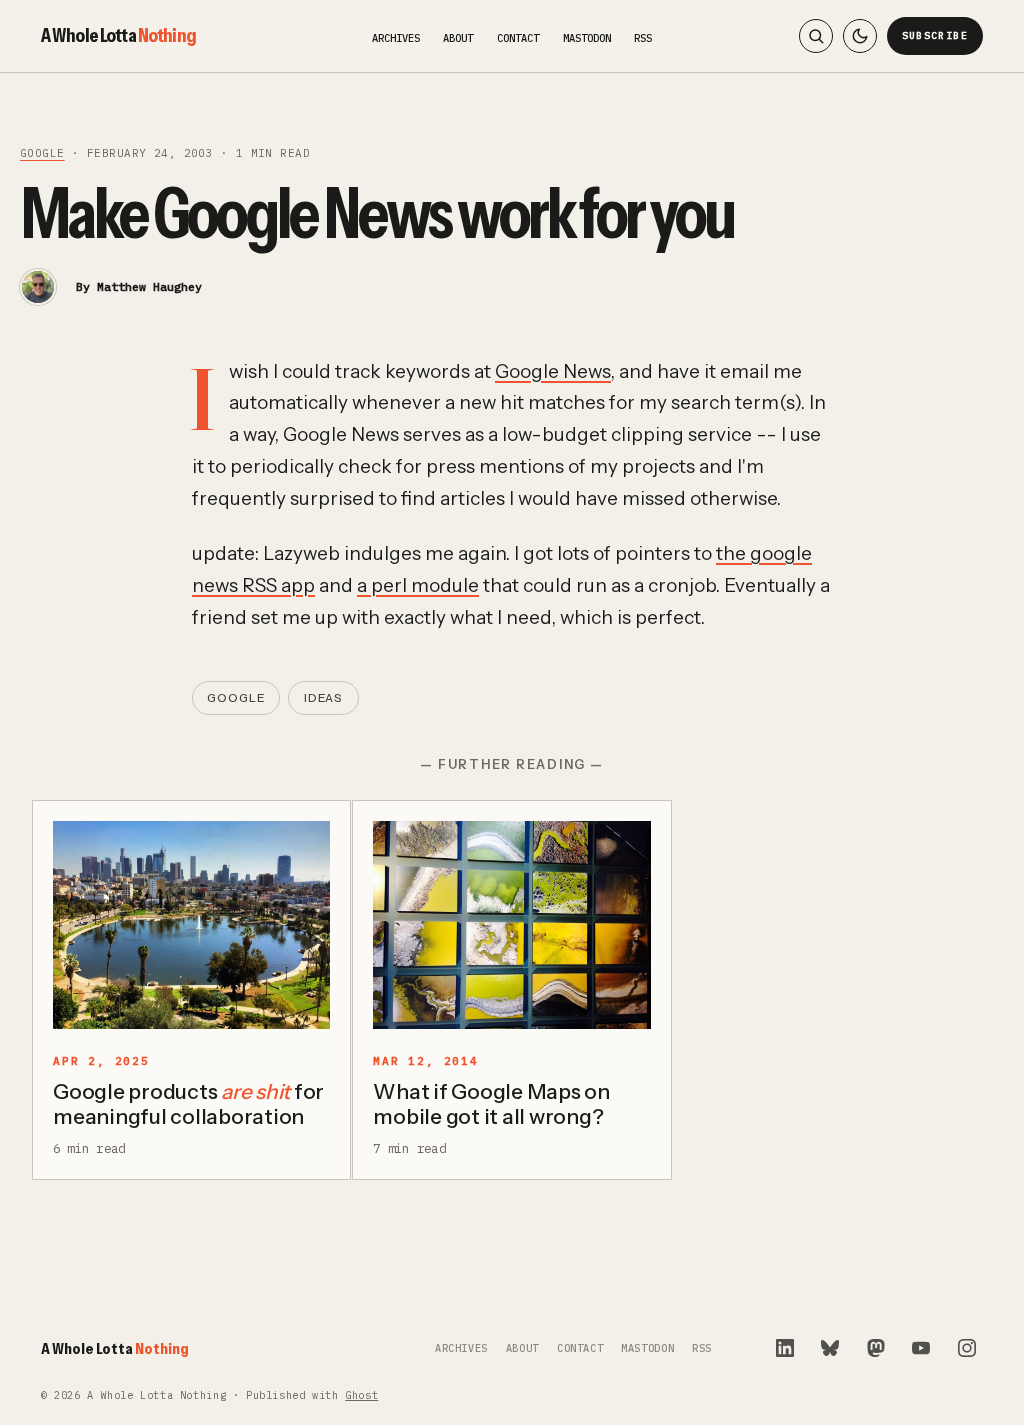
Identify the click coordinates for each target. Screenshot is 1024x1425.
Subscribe (935, 35)
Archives (396, 38)
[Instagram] (967, 1348)
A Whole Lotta (118, 35)
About (458, 38)
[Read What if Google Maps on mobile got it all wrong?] (511, 925)
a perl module (418, 585)
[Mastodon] (876, 1348)
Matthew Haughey (149, 286)
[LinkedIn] (785, 1348)
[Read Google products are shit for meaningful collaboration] (191, 925)
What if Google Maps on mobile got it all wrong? (491, 1104)
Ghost (361, 1395)
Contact (518, 38)
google (42, 153)
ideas (324, 698)
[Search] (816, 36)
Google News (553, 371)
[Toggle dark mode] (860, 36)
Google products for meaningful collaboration (188, 1104)
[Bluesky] (830, 1348)
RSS (643, 38)
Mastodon (587, 38)
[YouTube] (921, 1348)
